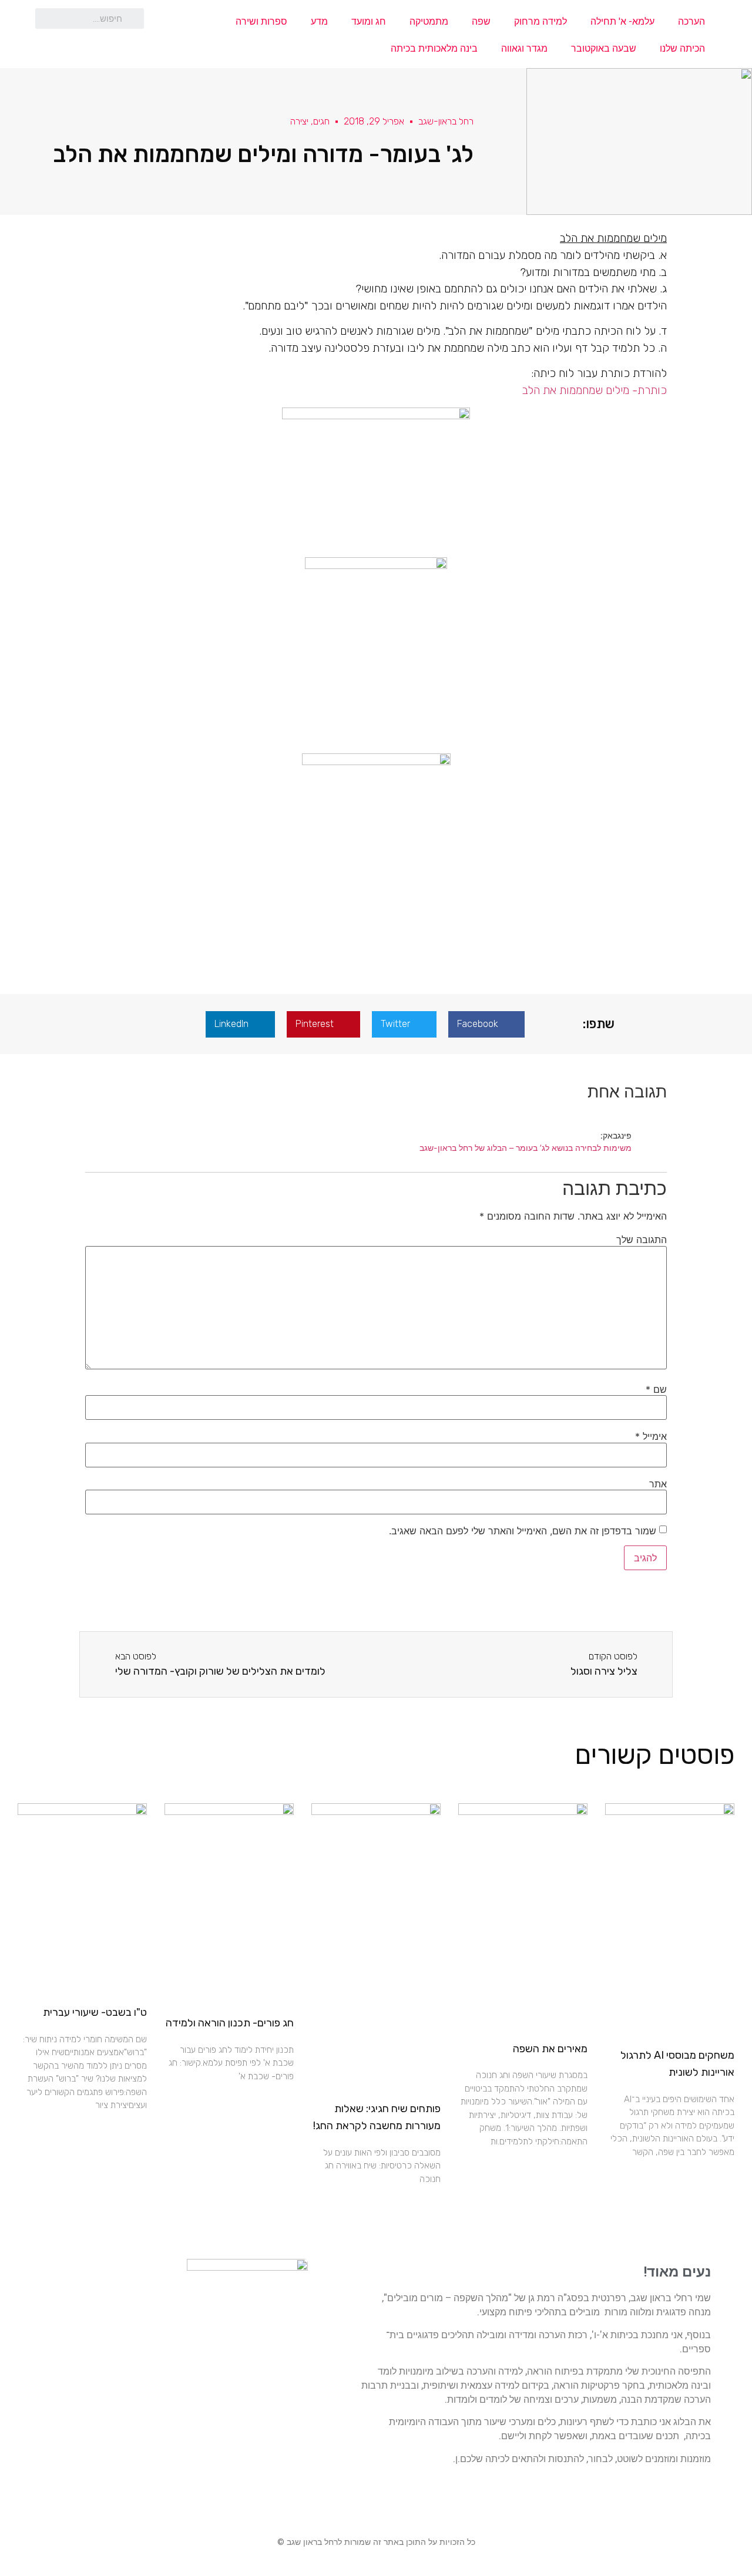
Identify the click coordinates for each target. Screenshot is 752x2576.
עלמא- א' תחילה (622, 21)
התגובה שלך (642, 1240)
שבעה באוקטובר (604, 48)
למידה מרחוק (540, 21)
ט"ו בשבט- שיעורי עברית (95, 2012)
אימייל (651, 1436)
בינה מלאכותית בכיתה (434, 48)
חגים (321, 121)
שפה (481, 21)
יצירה (299, 121)
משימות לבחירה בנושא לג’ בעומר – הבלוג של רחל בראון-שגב (526, 1148)
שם (656, 1389)
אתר (658, 1484)
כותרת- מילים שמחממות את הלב (595, 390)
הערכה (691, 21)
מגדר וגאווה (524, 48)
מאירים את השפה (550, 2049)
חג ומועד (369, 21)
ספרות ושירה (261, 21)
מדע (319, 21)
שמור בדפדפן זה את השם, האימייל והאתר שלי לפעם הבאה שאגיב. (523, 1531)
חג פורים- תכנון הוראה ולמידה (230, 2023)
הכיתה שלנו (682, 48)
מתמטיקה (429, 21)
